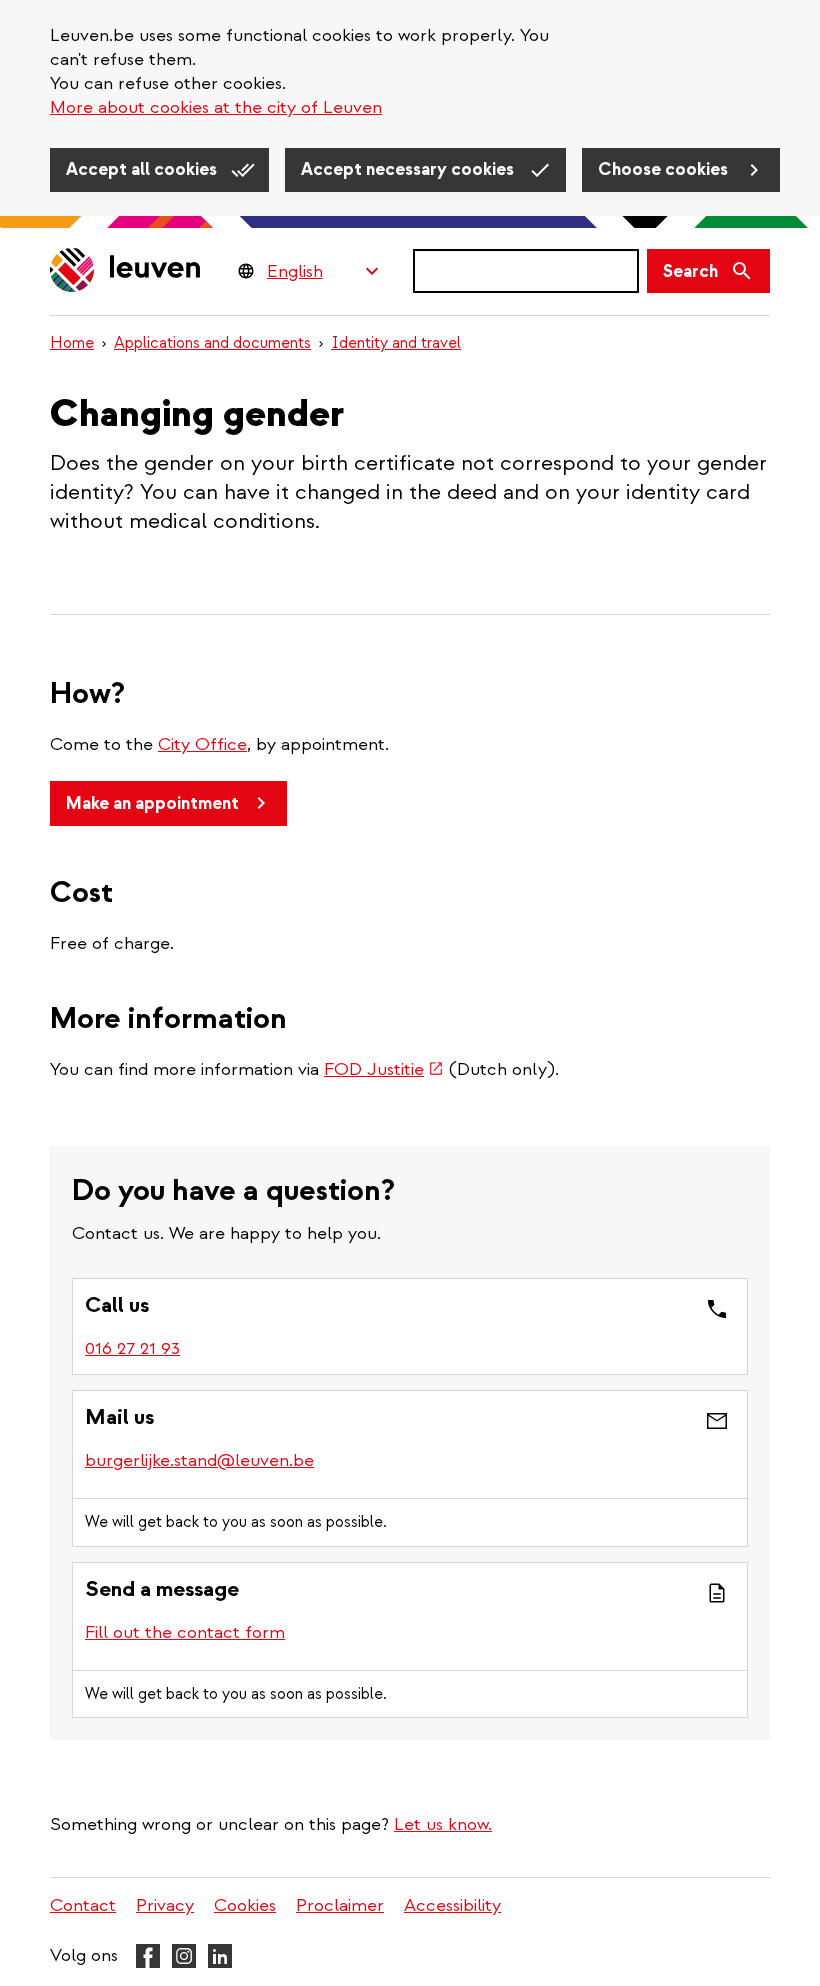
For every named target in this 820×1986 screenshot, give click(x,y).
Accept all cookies (143, 169)
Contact (83, 1905)
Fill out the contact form (185, 1632)
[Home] (126, 271)
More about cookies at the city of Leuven (216, 107)
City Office (202, 744)
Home (72, 343)
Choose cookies (665, 169)
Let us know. (443, 1824)
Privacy (165, 1905)
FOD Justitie (384, 1069)
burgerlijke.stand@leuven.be (199, 1460)
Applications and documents (212, 343)
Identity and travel (396, 343)
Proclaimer (340, 1905)
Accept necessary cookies (409, 169)
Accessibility (452, 1905)
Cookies (245, 1905)
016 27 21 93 (132, 1348)
